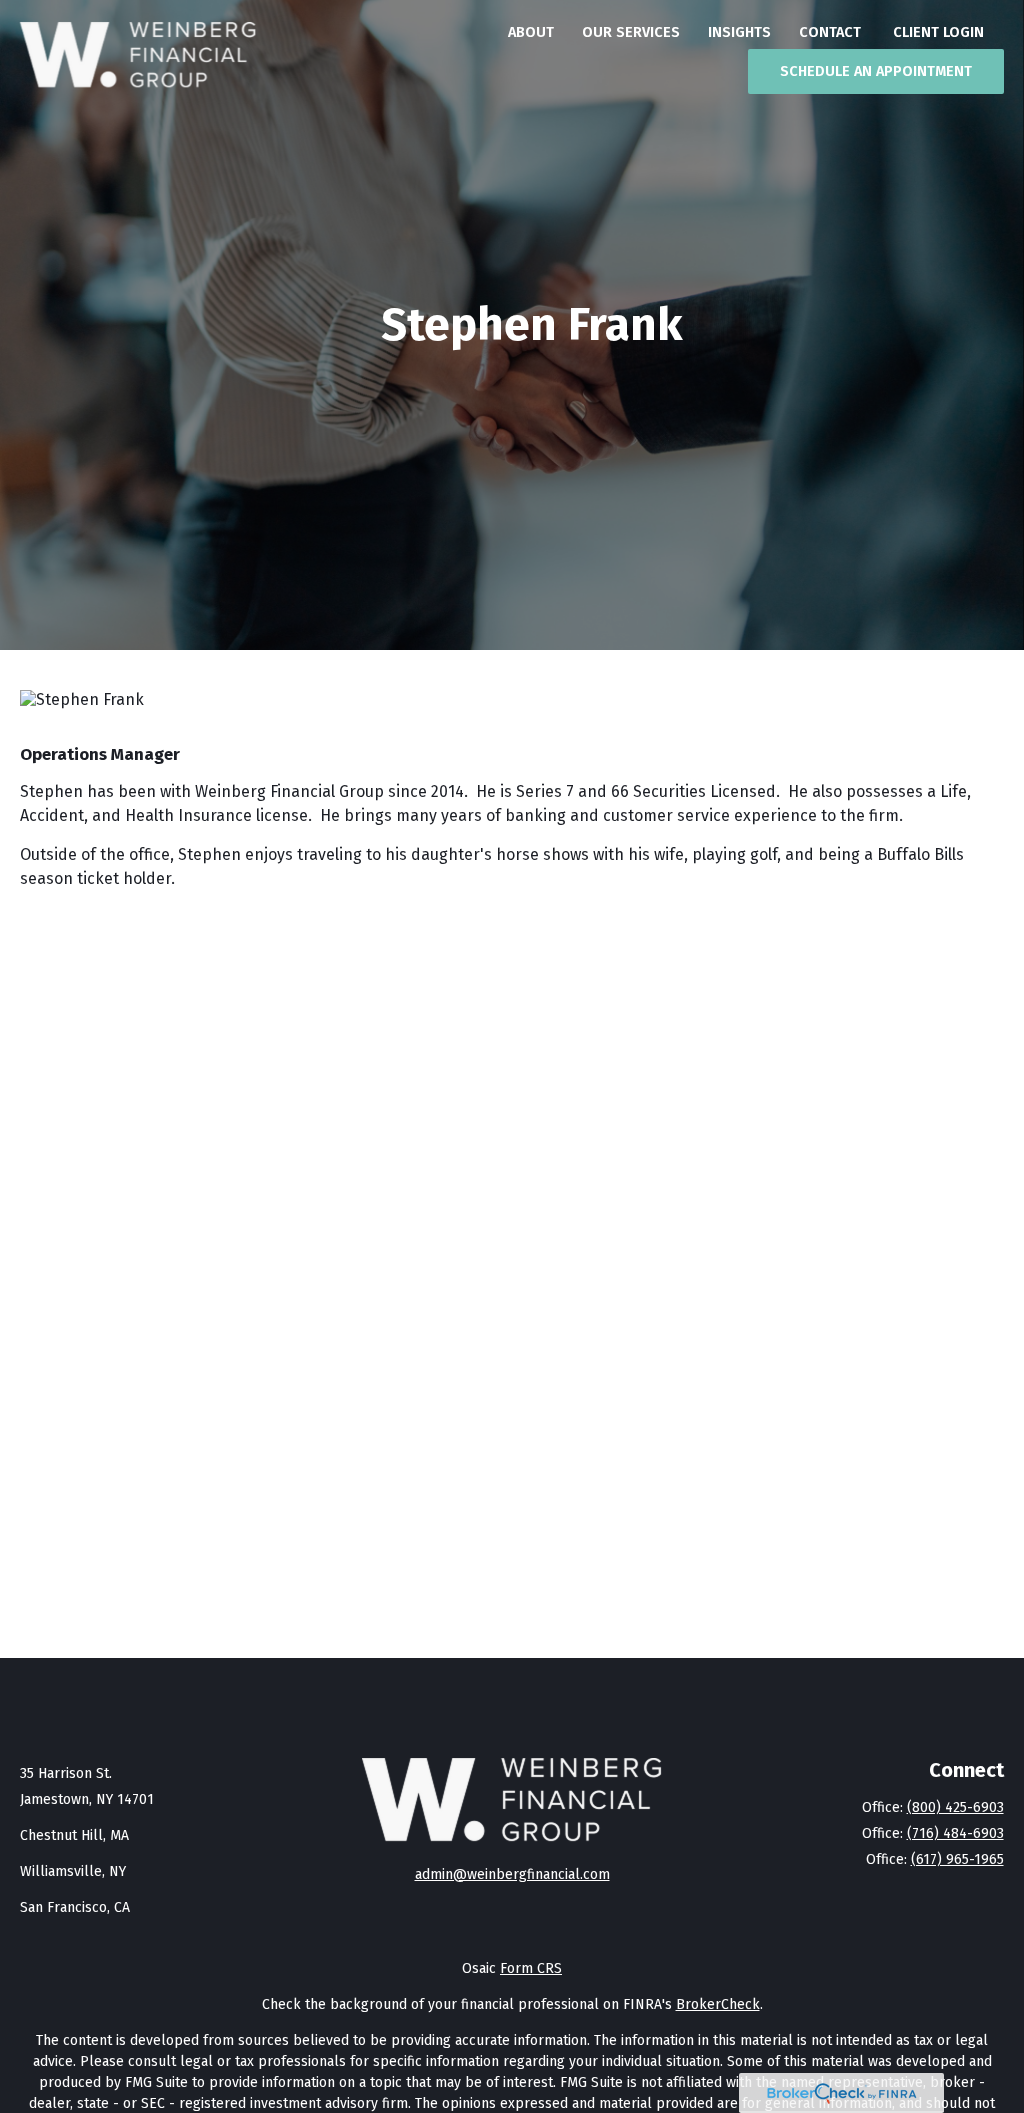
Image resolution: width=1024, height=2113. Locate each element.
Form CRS (531, 1968)
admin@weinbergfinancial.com (512, 1874)
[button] (531, 32)
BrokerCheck (718, 2004)
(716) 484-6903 (955, 1833)
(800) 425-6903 (955, 1807)
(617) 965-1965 (957, 1859)
